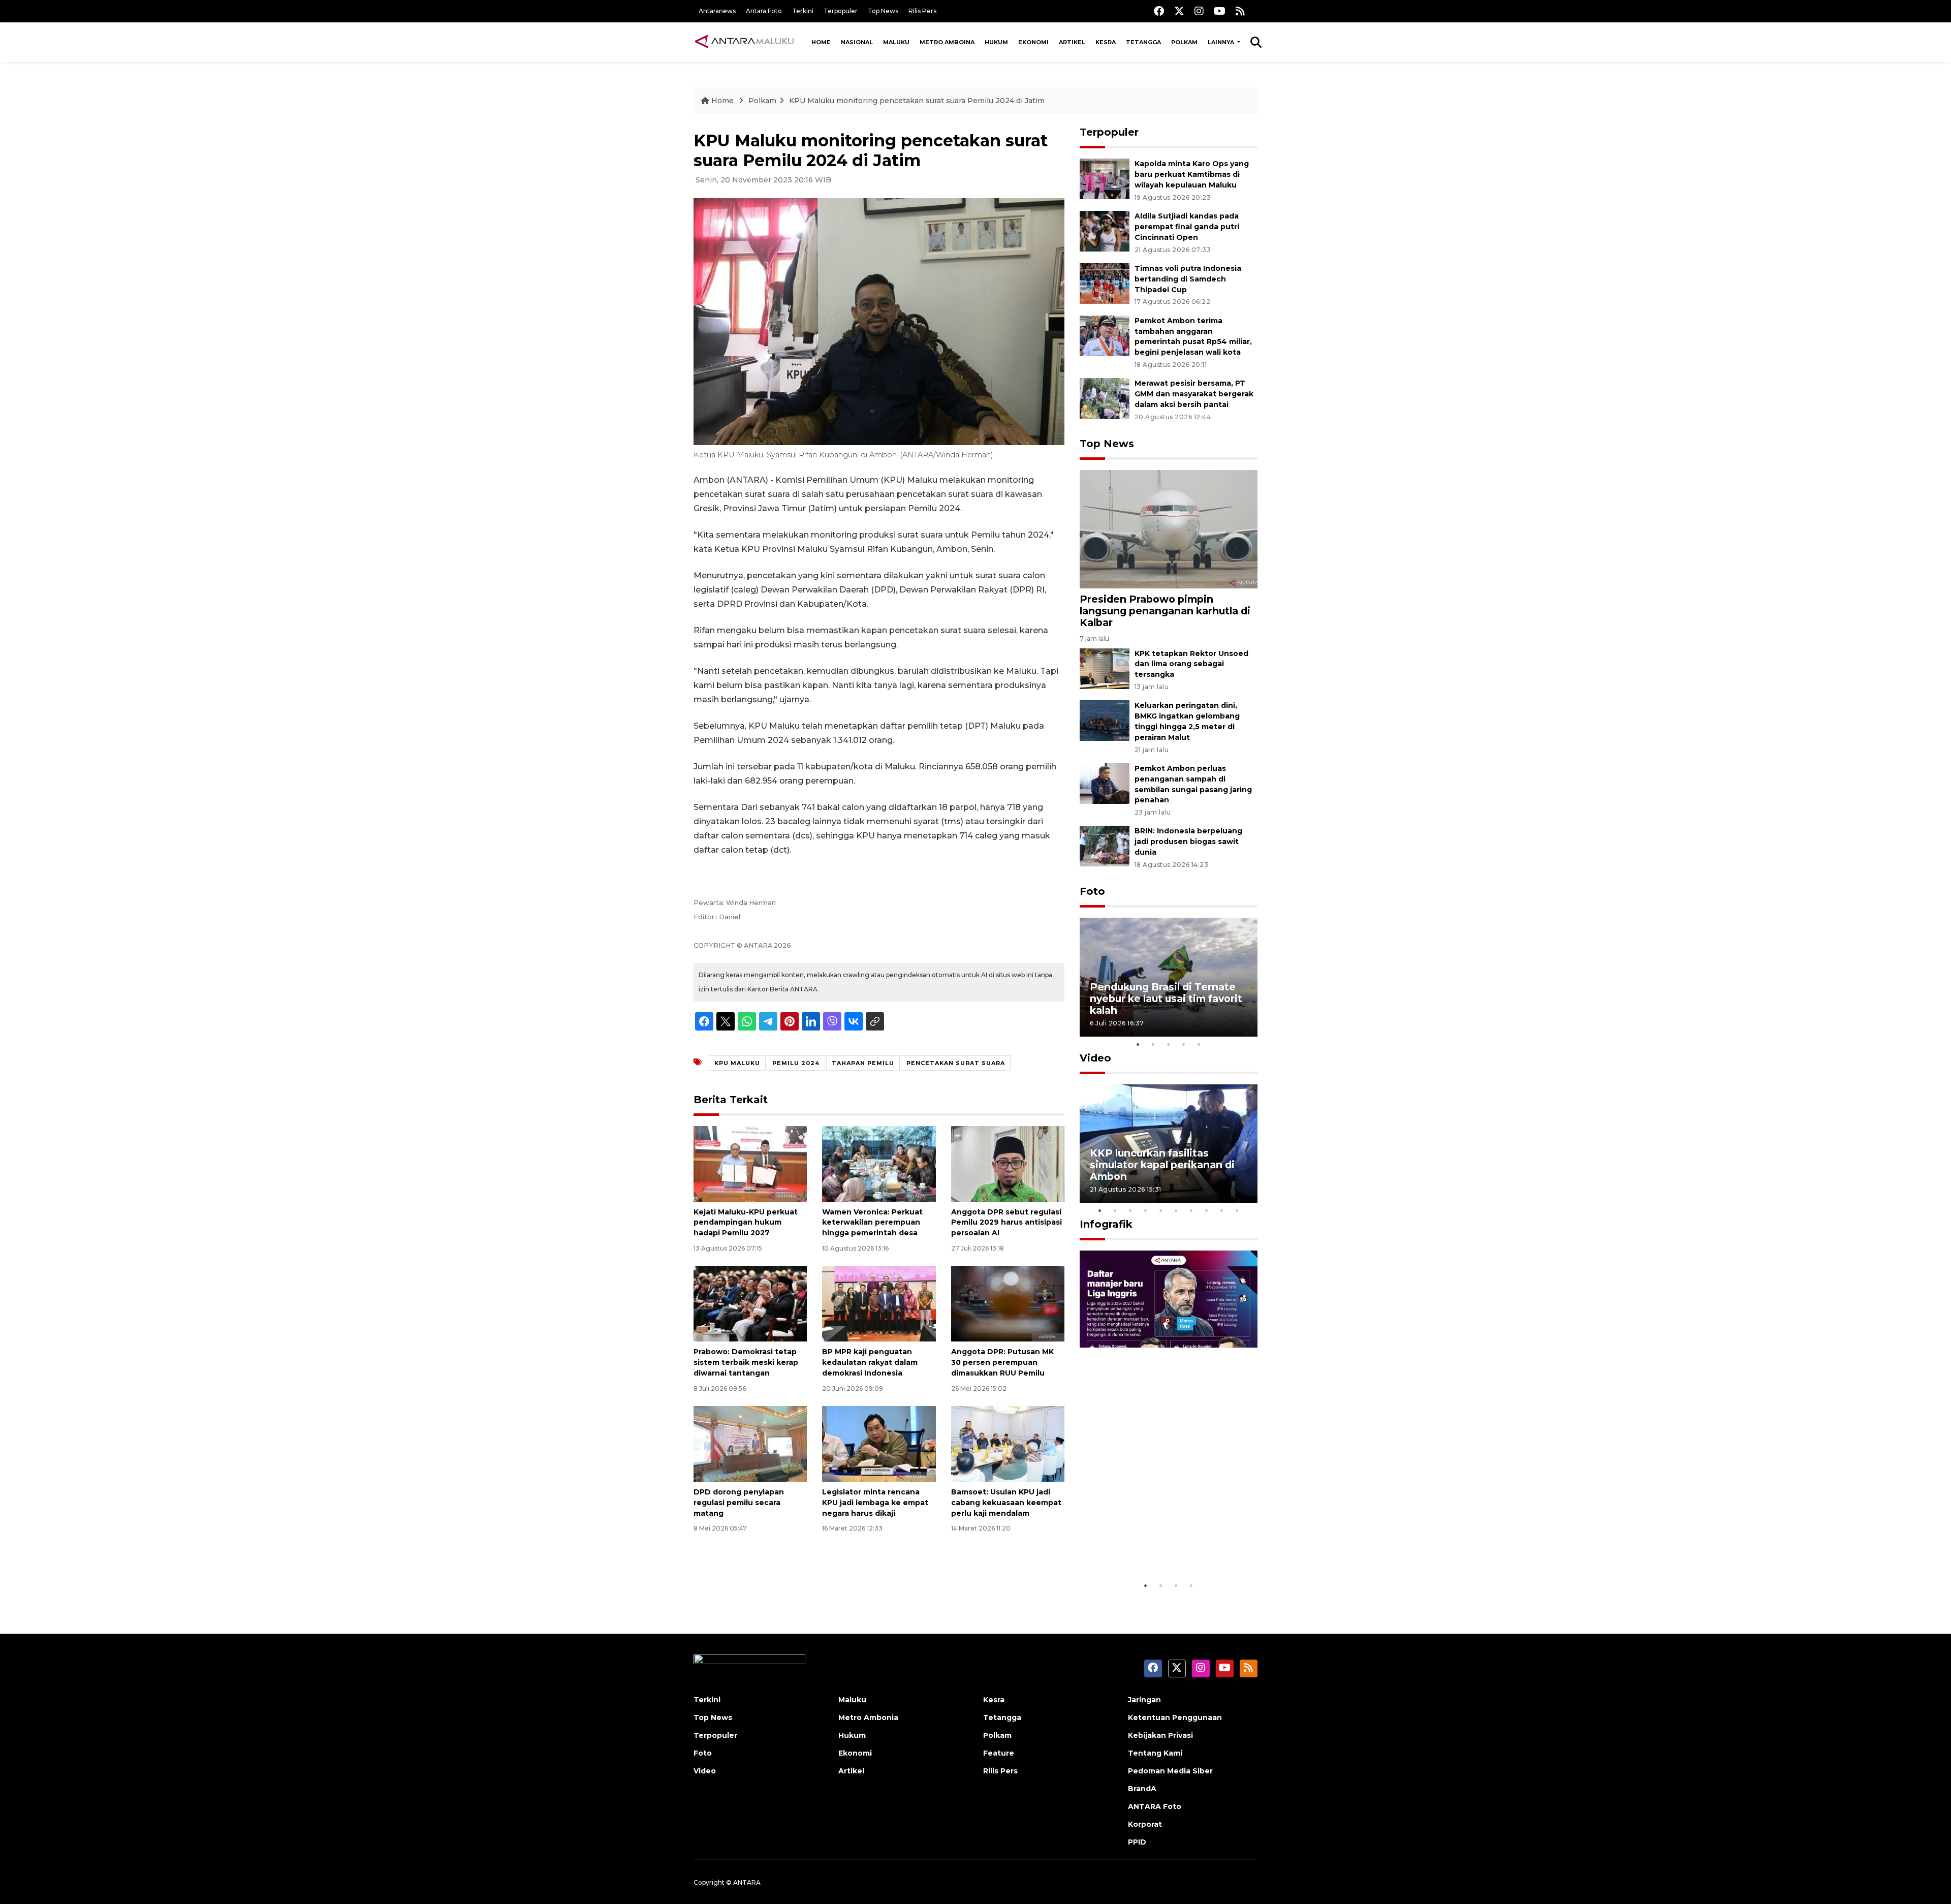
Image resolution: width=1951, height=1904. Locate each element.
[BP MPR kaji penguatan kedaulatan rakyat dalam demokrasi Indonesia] (879, 1303)
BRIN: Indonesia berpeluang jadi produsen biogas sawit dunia (1188, 841)
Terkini (803, 11)
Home (821, 42)
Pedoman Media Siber (1170, 1771)
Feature (999, 1753)
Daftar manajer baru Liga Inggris (1154, 1544)
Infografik (1106, 1224)
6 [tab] (1176, 1210)
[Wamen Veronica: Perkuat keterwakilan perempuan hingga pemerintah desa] (879, 1163)
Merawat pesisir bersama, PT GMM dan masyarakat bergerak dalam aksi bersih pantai (1194, 394)
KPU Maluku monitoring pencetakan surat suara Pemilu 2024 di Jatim (917, 101)
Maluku (896, 42)
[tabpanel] (1169, 977)
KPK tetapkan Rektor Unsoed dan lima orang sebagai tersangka (1191, 664)
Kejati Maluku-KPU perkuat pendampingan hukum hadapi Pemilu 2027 (746, 1223)
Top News (883, 11)
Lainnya (1222, 42)
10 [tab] (1237, 1210)
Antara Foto (764, 11)
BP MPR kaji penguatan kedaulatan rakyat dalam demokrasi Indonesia (870, 1362)
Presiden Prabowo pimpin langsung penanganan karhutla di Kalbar (1165, 611)
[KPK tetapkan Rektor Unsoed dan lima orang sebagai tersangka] (1105, 668)
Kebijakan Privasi (1160, 1735)
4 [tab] (1184, 1044)
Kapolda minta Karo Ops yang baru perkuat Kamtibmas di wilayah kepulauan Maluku (1192, 174)
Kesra (1106, 42)
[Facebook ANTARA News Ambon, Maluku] (1159, 11)
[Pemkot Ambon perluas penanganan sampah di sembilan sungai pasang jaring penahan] (1105, 783)
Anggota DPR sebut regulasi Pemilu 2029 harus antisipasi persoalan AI (1006, 1223)
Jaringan (1144, 1700)
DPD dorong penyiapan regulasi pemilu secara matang (739, 1503)
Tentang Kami (1155, 1753)
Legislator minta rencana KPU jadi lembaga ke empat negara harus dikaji (875, 1503)
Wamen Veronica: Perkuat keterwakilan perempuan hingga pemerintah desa (872, 1223)
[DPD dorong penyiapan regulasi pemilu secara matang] (750, 1443)
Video (1095, 1058)
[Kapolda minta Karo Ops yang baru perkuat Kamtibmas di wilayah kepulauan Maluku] (1105, 179)
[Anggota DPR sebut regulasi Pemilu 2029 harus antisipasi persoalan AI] (1008, 1163)
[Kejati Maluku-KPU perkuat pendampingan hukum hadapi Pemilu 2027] (750, 1163)
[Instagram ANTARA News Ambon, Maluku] (1199, 11)
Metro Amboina (947, 42)
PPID (1137, 1842)
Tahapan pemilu (863, 1063)
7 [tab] (1191, 1210)
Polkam (1184, 42)
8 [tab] (1207, 1210)
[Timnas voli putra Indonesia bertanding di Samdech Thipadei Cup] (1105, 283)
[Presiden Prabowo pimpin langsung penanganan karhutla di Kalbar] (1169, 529)
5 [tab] (1199, 1044)
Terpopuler (841, 11)
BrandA (1142, 1789)
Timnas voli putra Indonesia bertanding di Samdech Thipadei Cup (1188, 279)
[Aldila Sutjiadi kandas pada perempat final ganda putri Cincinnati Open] (1105, 230)
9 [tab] (1222, 1210)
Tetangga (1143, 42)
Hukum (996, 42)
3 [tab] (1169, 1044)
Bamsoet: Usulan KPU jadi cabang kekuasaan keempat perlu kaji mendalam (1006, 1503)
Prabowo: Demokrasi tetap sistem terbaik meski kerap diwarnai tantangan (746, 1362)
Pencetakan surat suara (956, 1063)
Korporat (1145, 1824)
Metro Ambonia (868, 1718)
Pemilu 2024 (796, 1063)
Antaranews (717, 11)
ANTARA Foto (1155, 1806)
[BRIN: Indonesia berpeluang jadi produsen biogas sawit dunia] (1105, 846)
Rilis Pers (922, 11)
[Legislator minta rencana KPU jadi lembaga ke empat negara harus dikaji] (879, 1443)
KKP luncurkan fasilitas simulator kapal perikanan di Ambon (1162, 1165)
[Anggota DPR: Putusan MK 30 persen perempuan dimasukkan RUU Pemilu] (1008, 1303)
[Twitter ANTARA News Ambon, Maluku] (1179, 11)
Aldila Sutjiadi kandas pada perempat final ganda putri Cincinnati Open (1187, 227)
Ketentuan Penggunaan (1175, 1718)
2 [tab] (1153, 1044)
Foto (1092, 891)
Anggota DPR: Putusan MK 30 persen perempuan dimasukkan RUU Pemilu (1002, 1362)
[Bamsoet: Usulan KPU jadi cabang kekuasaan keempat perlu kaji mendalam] (1008, 1443)
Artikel (1072, 42)
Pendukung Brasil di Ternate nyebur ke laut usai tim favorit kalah (1166, 998)
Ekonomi (1033, 42)
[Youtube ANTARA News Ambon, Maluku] (1220, 11)
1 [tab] (1138, 1044)
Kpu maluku (737, 1063)
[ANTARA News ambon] (744, 42)
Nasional (857, 42)
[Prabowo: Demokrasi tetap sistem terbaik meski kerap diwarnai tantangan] (750, 1303)
